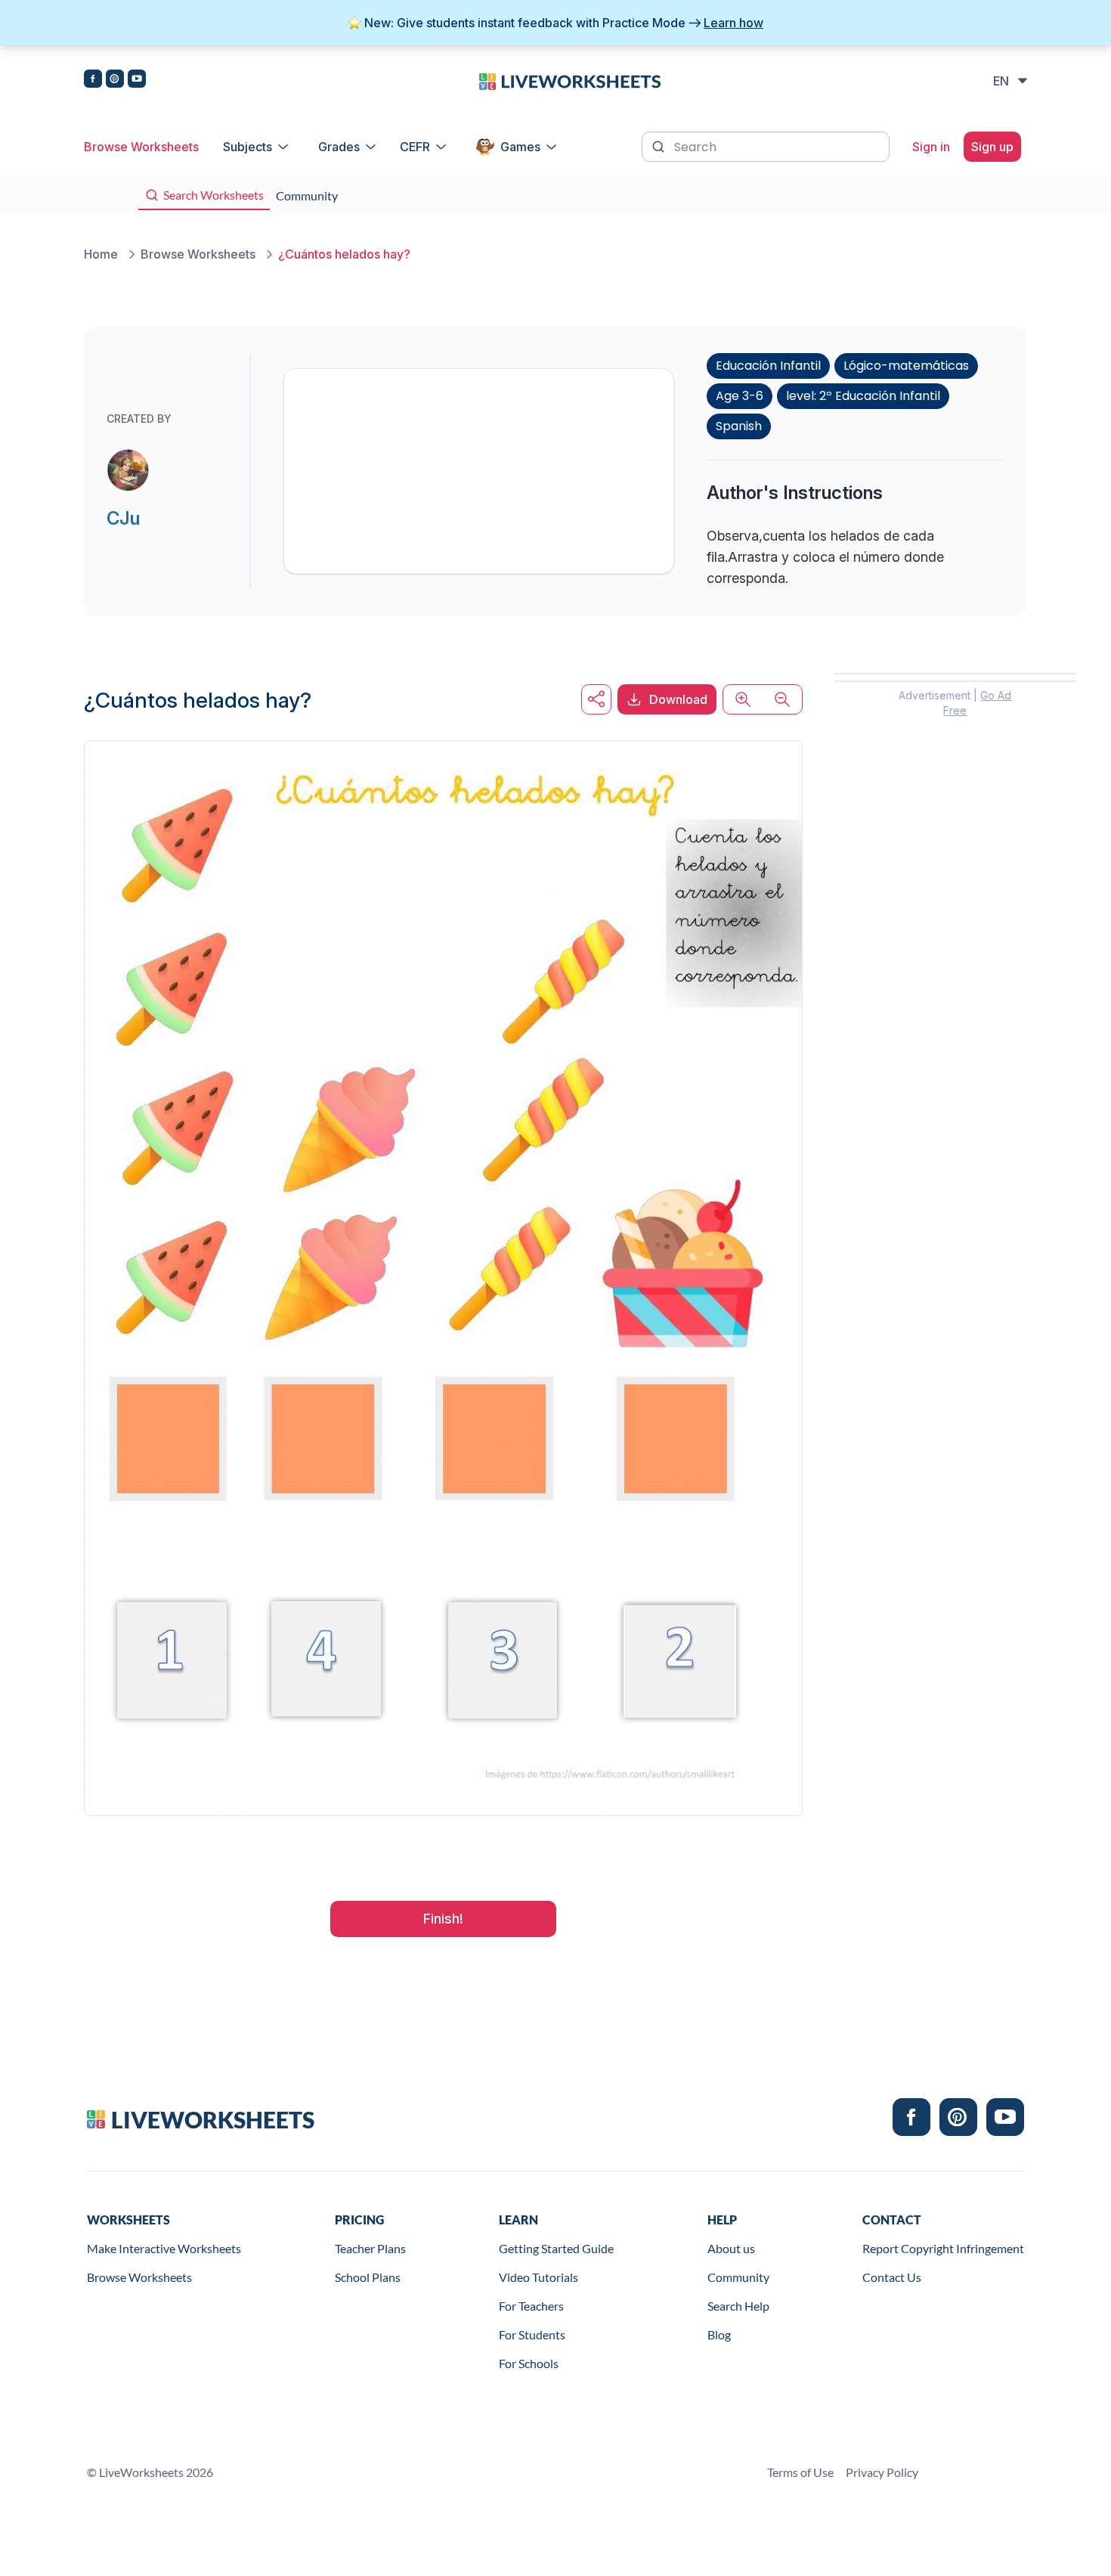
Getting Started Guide (556, 2248)
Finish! (443, 1919)
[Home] (570, 80)
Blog (719, 2334)
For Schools (529, 2363)
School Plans (368, 2277)
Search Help (738, 2306)
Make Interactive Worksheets (164, 2248)
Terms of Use (800, 2472)
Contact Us (892, 2277)
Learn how (733, 23)
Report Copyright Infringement (943, 2248)
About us (731, 2248)
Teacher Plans (370, 2248)
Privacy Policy (882, 2472)
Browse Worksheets (141, 147)
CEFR (415, 147)
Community (738, 2277)
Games (520, 147)
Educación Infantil (768, 366)
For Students (532, 2334)
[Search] (660, 145)
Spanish (739, 426)
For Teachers (531, 2306)
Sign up (992, 147)
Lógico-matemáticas (906, 366)
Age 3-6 (740, 396)
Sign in (931, 147)
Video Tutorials (538, 2277)
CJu (123, 518)
